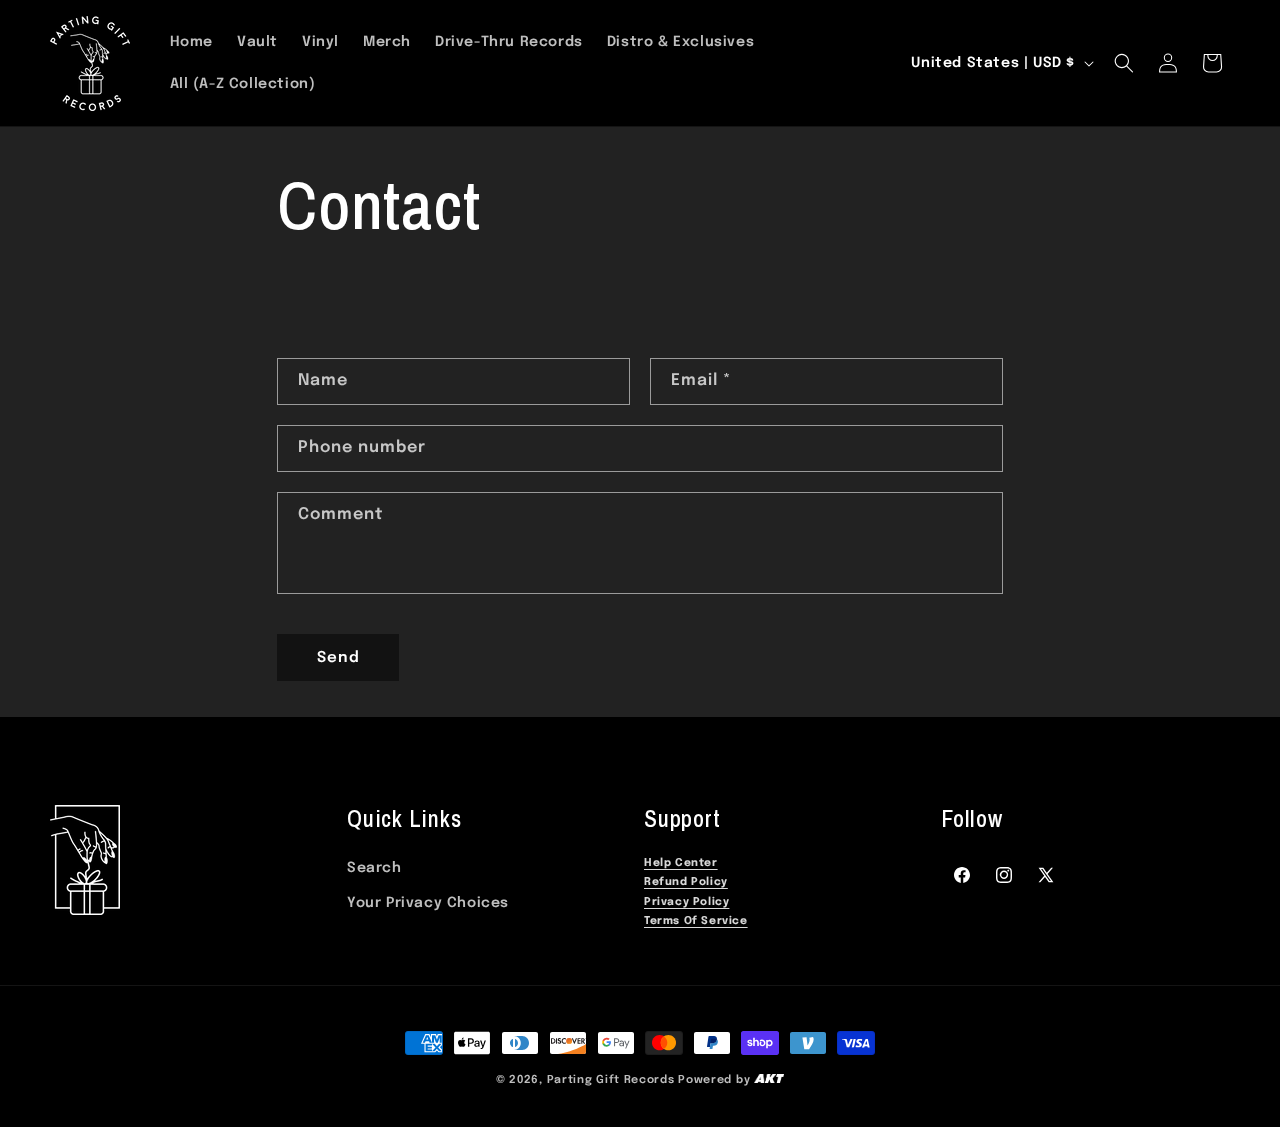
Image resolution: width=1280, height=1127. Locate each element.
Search (374, 868)
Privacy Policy (686, 902)
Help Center (681, 863)
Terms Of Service (696, 921)
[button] (1124, 63)
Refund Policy (686, 882)
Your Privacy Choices (428, 903)
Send (338, 658)
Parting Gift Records (611, 1080)
